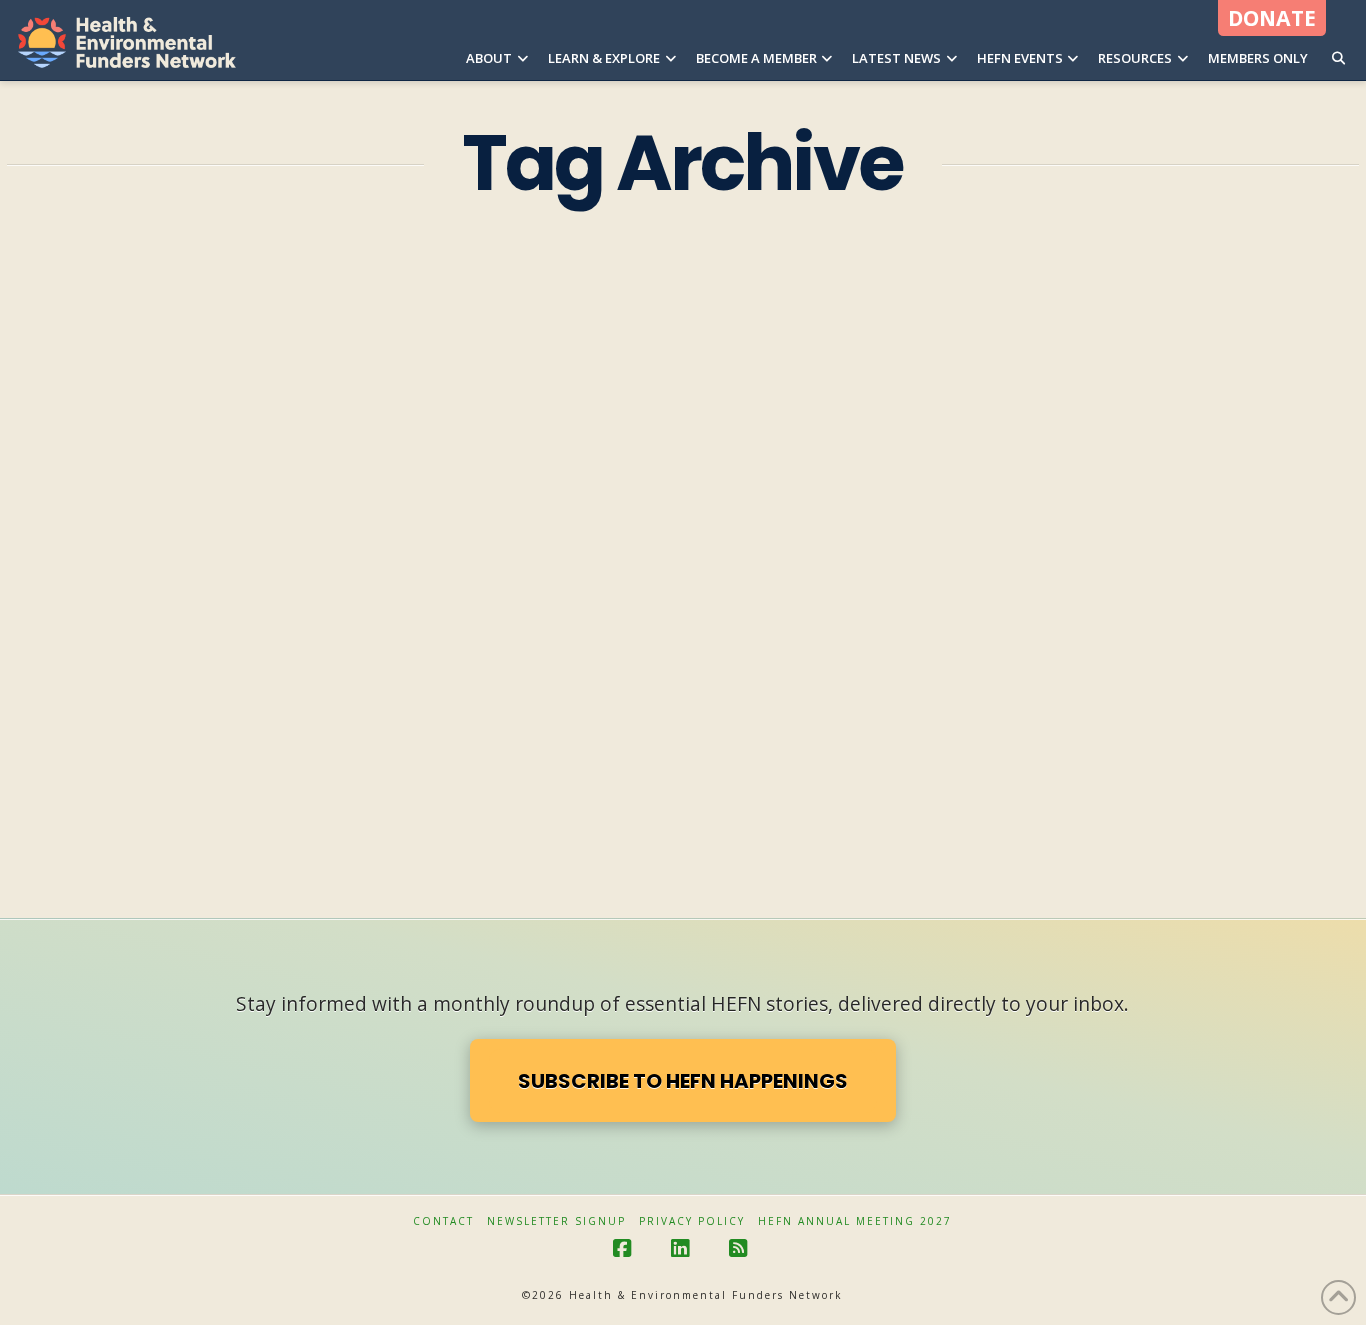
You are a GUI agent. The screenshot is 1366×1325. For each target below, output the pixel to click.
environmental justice (289, 728)
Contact (443, 1221)
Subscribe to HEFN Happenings (683, 1081)
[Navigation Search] (1338, 40)
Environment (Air (210, 637)
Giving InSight (202, 578)
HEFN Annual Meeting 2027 (855, 1221)
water (260, 820)
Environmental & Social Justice (127, 682)
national (214, 774)
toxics (177, 820)
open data (318, 774)
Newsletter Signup (556, 1221)
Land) (126, 774)
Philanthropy (69, 820)
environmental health (98, 728)
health (46, 774)
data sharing (68, 637)
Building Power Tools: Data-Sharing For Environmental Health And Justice (215, 518)
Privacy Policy (692, 1221)
